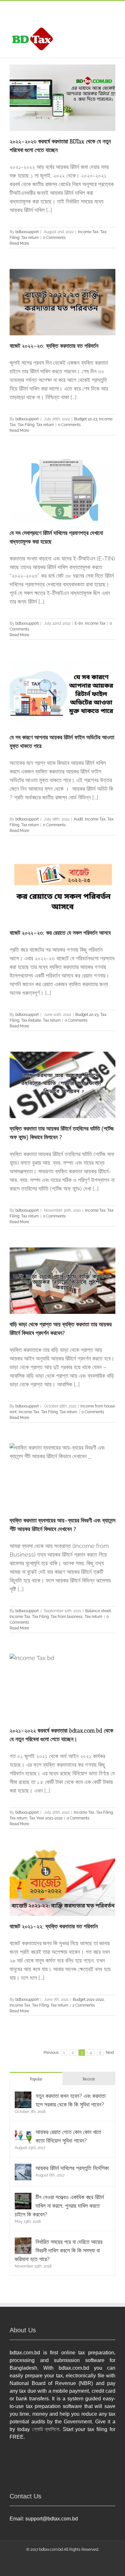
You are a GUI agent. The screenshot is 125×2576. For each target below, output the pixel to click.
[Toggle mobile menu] (113, 29)
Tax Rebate (31, 1020)
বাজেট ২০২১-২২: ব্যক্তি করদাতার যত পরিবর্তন (54, 1926)
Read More (19, 243)
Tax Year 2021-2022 (46, 1818)
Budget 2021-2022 (88, 2000)
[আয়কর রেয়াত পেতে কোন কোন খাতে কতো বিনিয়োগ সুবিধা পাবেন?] (23, 2132)
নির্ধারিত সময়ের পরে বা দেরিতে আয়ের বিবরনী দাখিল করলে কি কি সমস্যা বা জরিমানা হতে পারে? (58, 2250)
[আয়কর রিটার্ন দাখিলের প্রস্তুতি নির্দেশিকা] (23, 2168)
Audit (78, 819)
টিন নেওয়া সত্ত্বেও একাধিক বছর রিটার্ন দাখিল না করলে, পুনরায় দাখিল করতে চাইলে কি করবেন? (59, 2206)
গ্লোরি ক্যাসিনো (46, 2429)
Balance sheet (98, 1611)
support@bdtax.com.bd (52, 2519)
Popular (36, 2079)
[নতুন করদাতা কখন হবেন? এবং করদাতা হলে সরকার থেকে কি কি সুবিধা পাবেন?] (23, 2096)
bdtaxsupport (27, 232)
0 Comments (54, 238)
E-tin (79, 623)
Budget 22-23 (86, 419)
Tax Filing (26, 425)
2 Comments (84, 2005)
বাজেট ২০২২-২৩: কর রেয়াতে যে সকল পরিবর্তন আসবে (60, 933)
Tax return (30, 238)
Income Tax (88, 232)
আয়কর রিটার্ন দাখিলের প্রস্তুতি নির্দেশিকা (72, 2168)
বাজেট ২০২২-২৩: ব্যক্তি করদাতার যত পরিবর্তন (54, 346)
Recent (89, 2079)
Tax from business (67, 1617)
